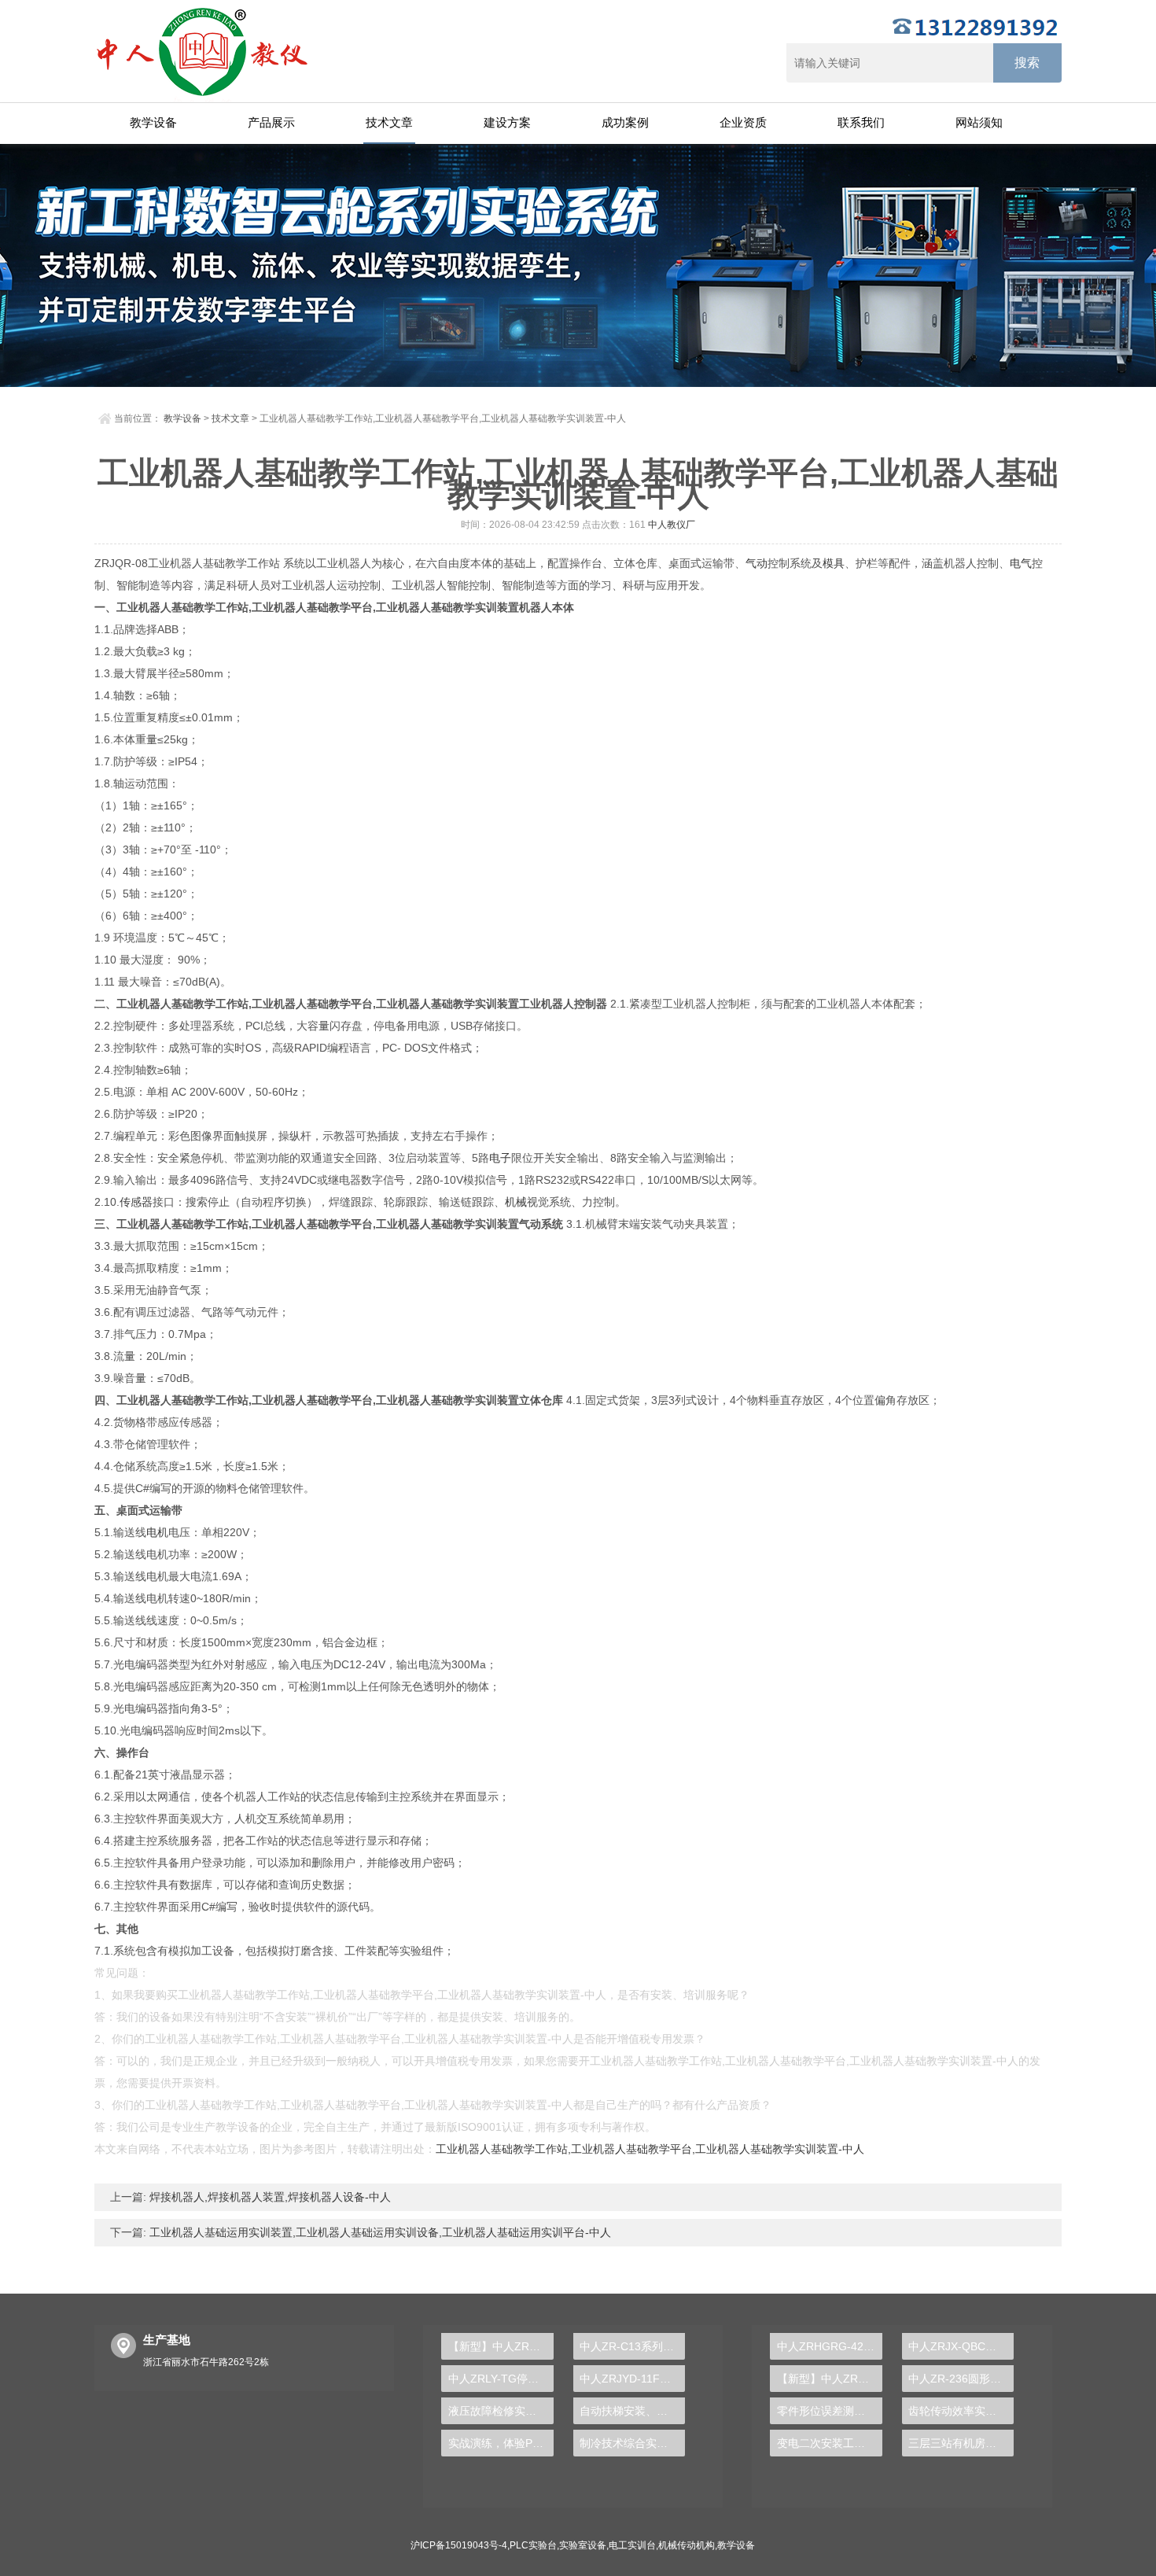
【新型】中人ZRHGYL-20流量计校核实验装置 (501, 2346)
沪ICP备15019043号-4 (459, 2545)
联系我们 (861, 122)
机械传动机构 (687, 2545)
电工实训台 (632, 2545)
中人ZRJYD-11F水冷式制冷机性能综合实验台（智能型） (632, 2379)
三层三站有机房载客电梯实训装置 (961, 2443)
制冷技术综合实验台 (629, 2443)
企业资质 (743, 122)
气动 (757, 563)
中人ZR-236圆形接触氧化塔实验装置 (961, 2379)
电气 (1021, 563)
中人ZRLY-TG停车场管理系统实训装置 (501, 2379)
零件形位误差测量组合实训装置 (829, 2411)
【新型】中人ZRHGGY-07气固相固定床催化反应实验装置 (829, 2379)
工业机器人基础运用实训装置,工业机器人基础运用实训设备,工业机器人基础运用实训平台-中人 (379, 2232)
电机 (157, 1532)
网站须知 (979, 122)
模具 (834, 563)
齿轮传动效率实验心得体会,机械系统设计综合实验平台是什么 (961, 2411)
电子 (500, 1158)
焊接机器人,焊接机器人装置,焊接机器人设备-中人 (269, 2197)
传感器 (136, 1202)
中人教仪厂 (672, 525)
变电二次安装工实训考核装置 (829, 2443)
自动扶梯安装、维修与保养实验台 (632, 2411)
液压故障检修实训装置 (501, 2411)
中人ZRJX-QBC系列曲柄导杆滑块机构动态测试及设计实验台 (961, 2346)
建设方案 (507, 122)
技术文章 (389, 122)
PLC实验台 (533, 2545)
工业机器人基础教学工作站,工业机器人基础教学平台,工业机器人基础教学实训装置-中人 (650, 2149)
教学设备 (153, 122)
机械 (516, 1202)
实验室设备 (583, 2545)
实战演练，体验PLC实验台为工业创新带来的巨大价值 (501, 2443)
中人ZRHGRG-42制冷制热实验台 (829, 2346)
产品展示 (271, 122)
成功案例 (625, 122)
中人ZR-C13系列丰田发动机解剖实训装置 (632, 2346)
